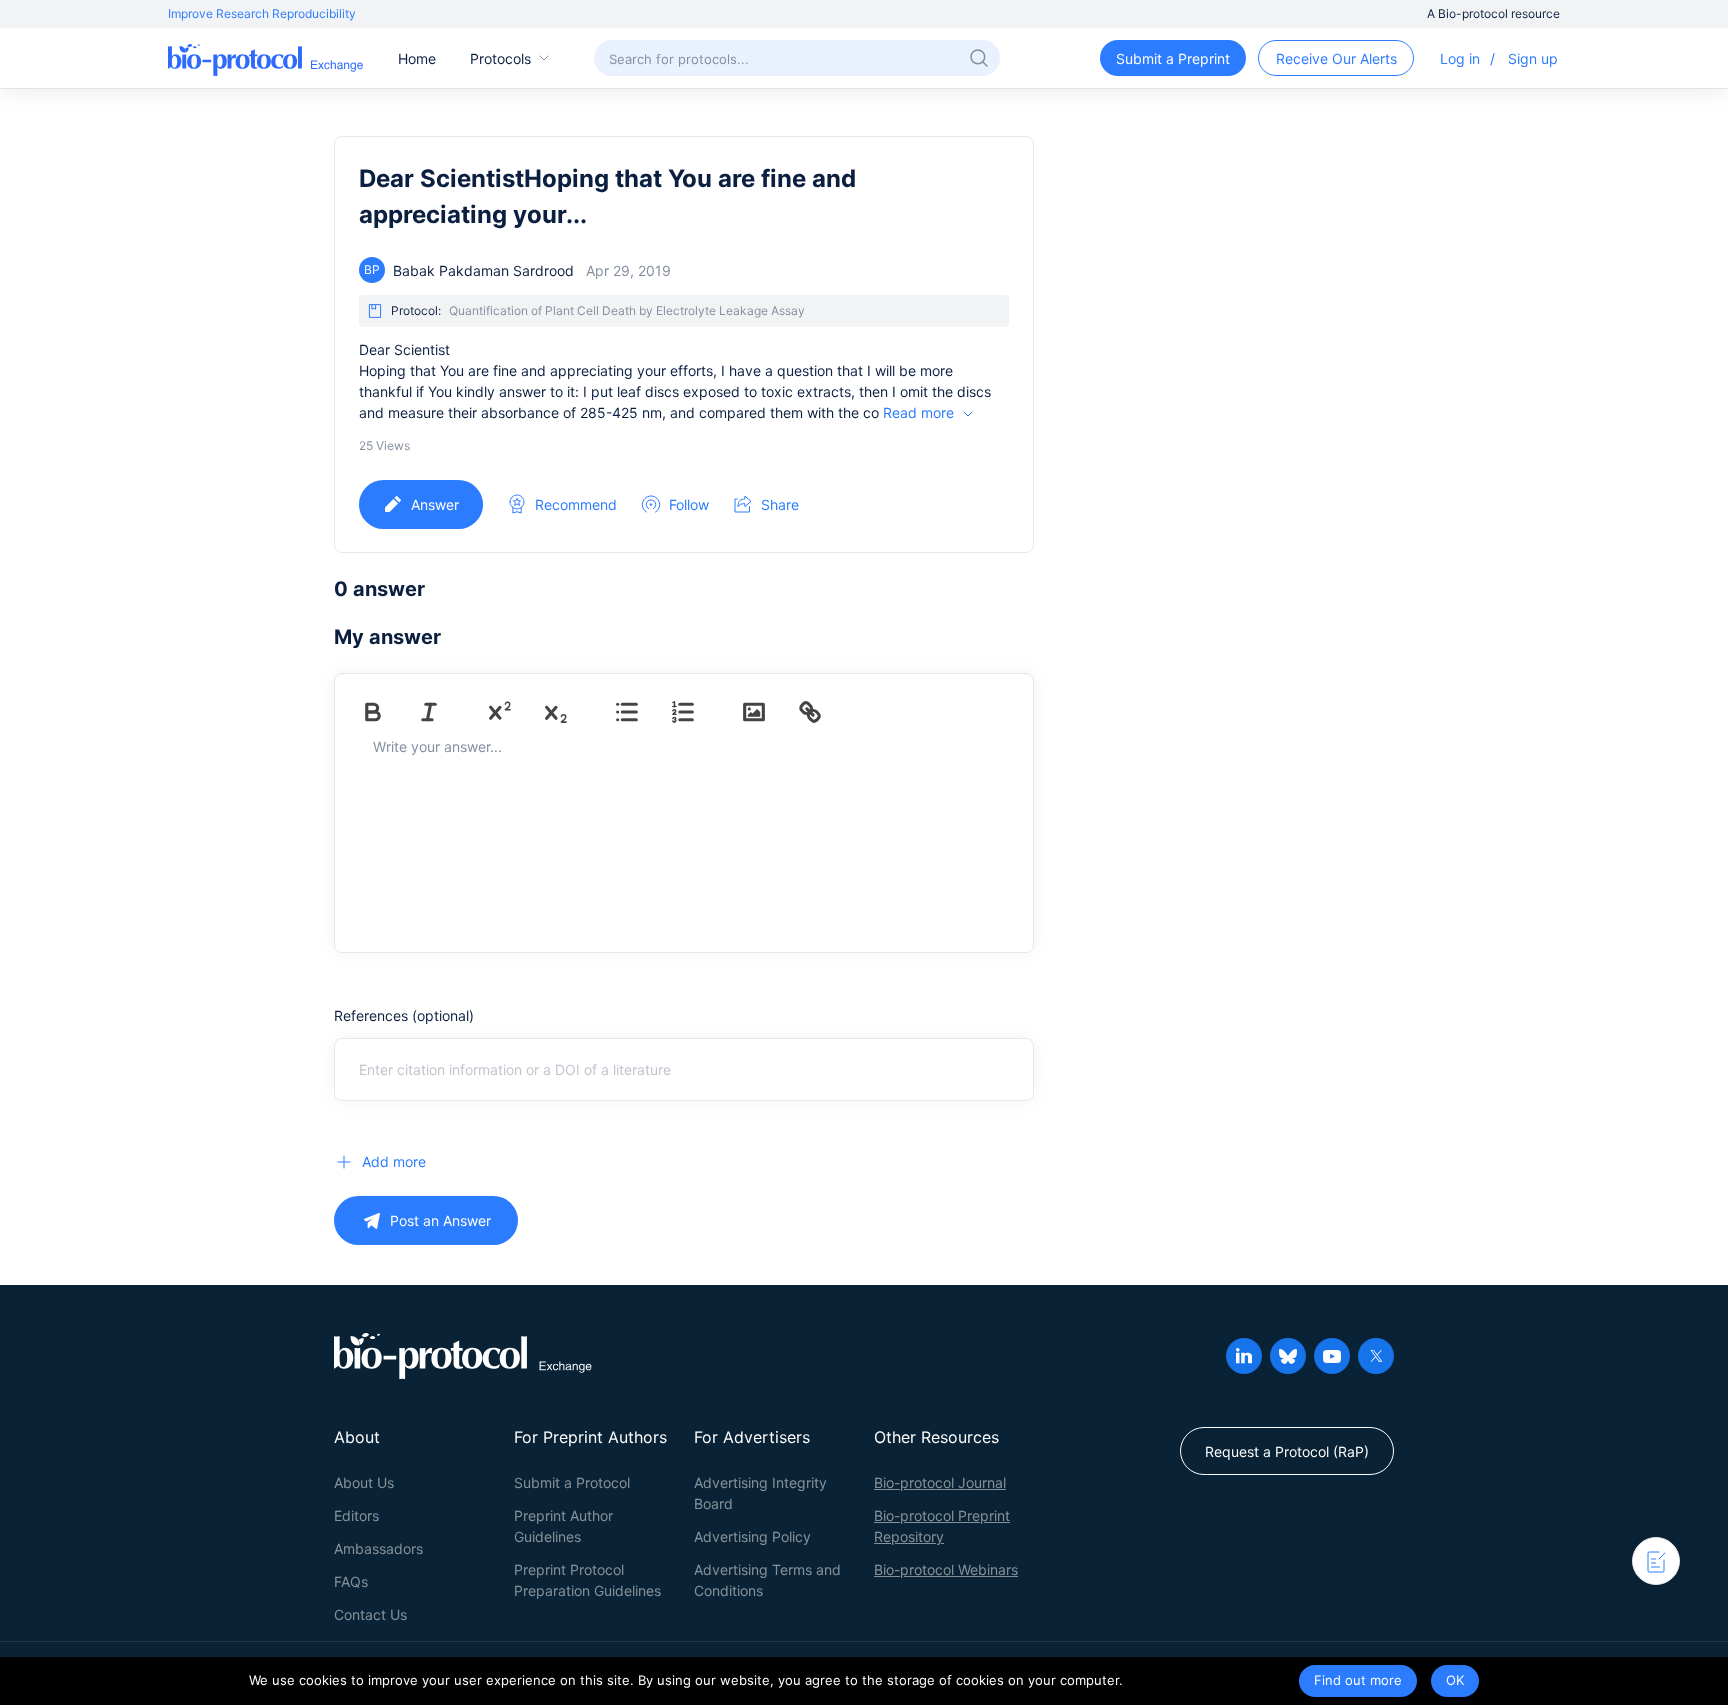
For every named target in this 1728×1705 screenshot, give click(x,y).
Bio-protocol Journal (940, 1482)
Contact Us (370, 1614)
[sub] (570, 712)
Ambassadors (378, 1548)
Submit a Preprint (1173, 58)
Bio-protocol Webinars (946, 1569)
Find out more (1358, 1680)
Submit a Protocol (572, 1482)
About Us (364, 1482)
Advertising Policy (752, 1536)
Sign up (1533, 58)
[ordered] (697, 712)
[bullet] (641, 712)
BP (372, 269)
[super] (514, 712)
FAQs (351, 1581)
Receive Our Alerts (1336, 58)
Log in (1460, 58)
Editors (356, 1515)
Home (417, 58)
